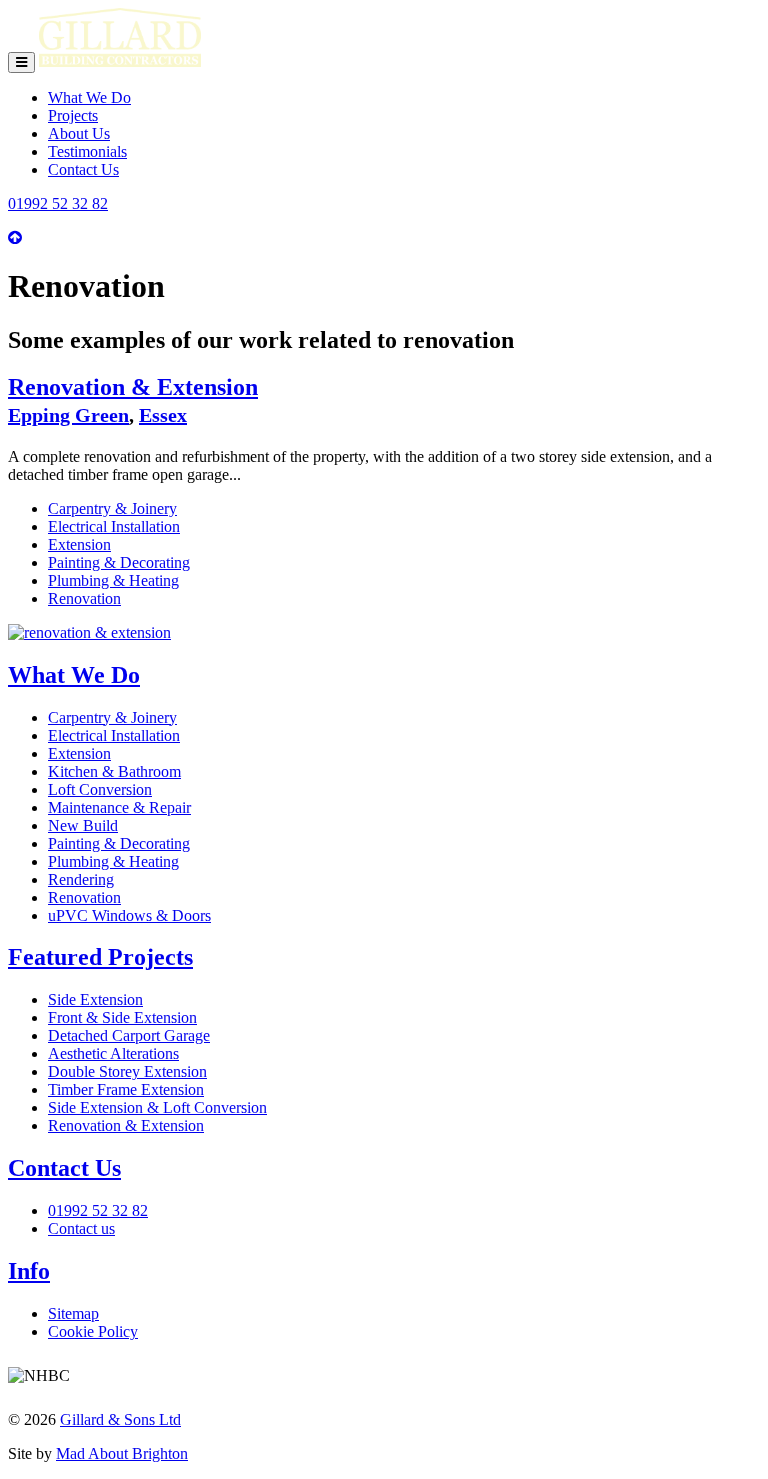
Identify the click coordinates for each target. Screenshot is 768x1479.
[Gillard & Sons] (120, 61)
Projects (73, 115)
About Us (79, 133)
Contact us (81, 1228)
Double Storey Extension (127, 1071)
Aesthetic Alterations (113, 1053)
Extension (79, 544)
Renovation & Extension (133, 387)
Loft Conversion (100, 789)
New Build (83, 825)
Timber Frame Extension (126, 1089)
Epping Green (68, 415)
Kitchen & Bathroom (114, 771)
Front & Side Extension (122, 1017)
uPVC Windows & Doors (129, 915)
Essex (163, 415)
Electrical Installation (114, 526)
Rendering (81, 879)
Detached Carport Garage (129, 1035)
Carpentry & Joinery (112, 508)
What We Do (89, 97)
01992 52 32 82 (58, 203)
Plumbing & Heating (113, 580)
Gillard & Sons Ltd (120, 1419)
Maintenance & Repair (119, 807)
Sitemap (73, 1313)
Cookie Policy (93, 1331)
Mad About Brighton (122, 1453)
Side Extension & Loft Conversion (157, 1107)
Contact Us (83, 169)
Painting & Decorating (119, 562)
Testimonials (87, 151)
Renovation (84, 598)
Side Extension (95, 999)
